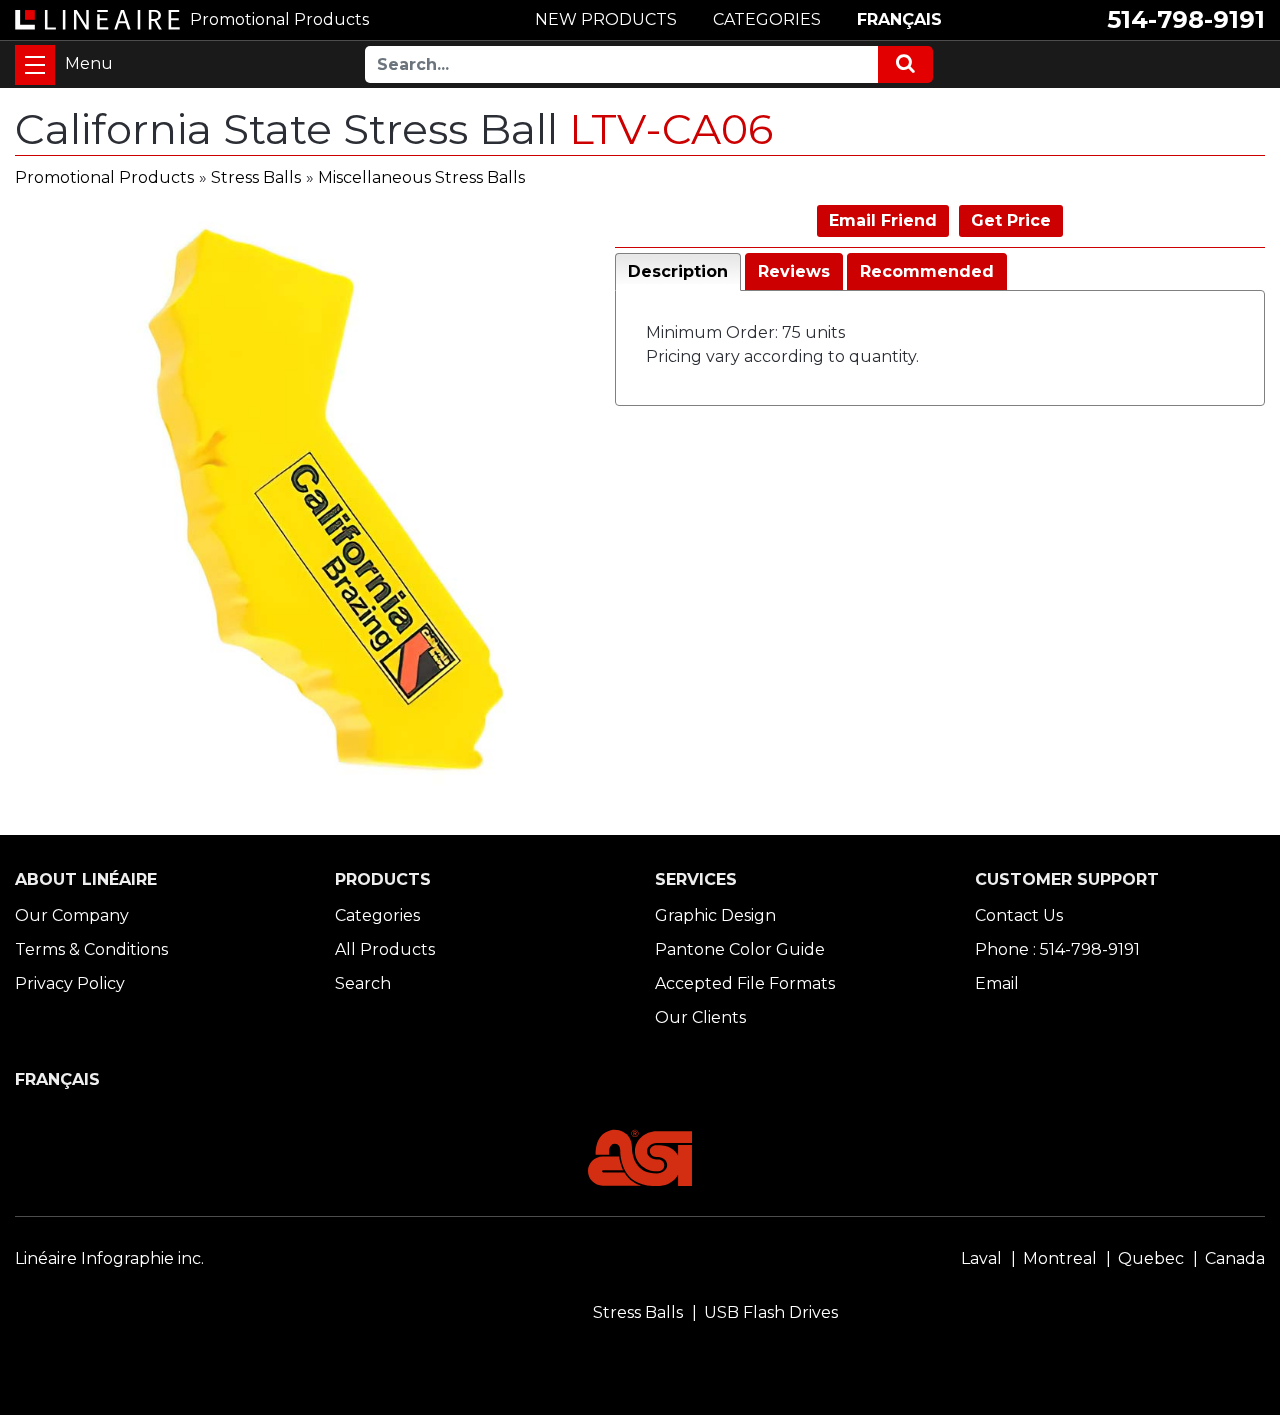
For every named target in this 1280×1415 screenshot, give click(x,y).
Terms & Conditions (91, 949)
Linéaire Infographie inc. (109, 1258)
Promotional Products (104, 177)
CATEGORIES (767, 19)
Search (363, 983)
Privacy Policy (70, 983)
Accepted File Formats (745, 983)
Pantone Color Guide (740, 949)
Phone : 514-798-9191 (1057, 949)
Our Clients (700, 1017)
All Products (385, 949)
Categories (377, 915)
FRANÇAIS (899, 19)
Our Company (72, 915)
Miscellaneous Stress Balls (421, 177)
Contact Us (1019, 915)
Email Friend (883, 220)
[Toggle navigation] (35, 65)
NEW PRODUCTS (606, 19)
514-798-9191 (1186, 19)
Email (997, 983)
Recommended (927, 271)
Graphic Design (715, 915)
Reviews (794, 271)
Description (678, 271)
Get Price (1011, 220)
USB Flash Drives (771, 1312)
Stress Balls (256, 177)
